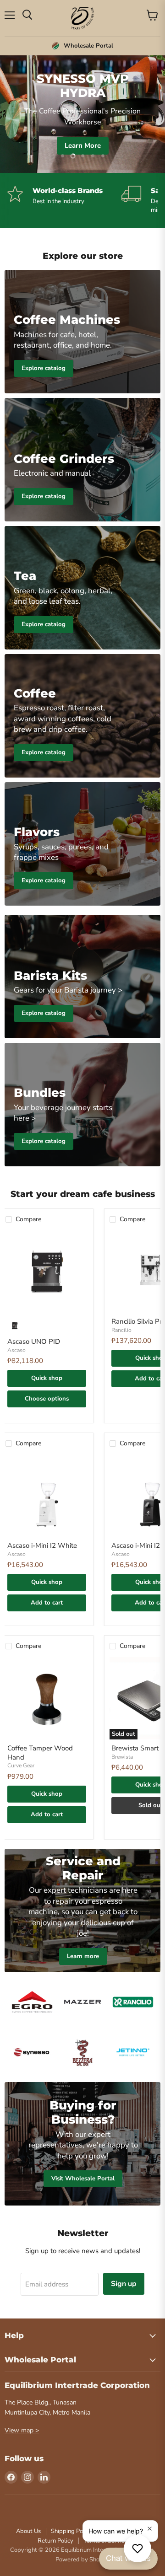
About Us (28, 2531)
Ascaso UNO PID (34, 1342)
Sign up (124, 2284)
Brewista (122, 1757)
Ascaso (16, 1350)
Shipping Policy (71, 2531)
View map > (22, 2430)
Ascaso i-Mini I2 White (42, 1546)
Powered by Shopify (82, 2560)
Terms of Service (105, 2541)
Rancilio (121, 1330)
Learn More (83, 145)
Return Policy (55, 2541)
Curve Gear (21, 1766)
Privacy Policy (121, 2531)
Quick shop (47, 1378)
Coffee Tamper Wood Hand (40, 1753)
